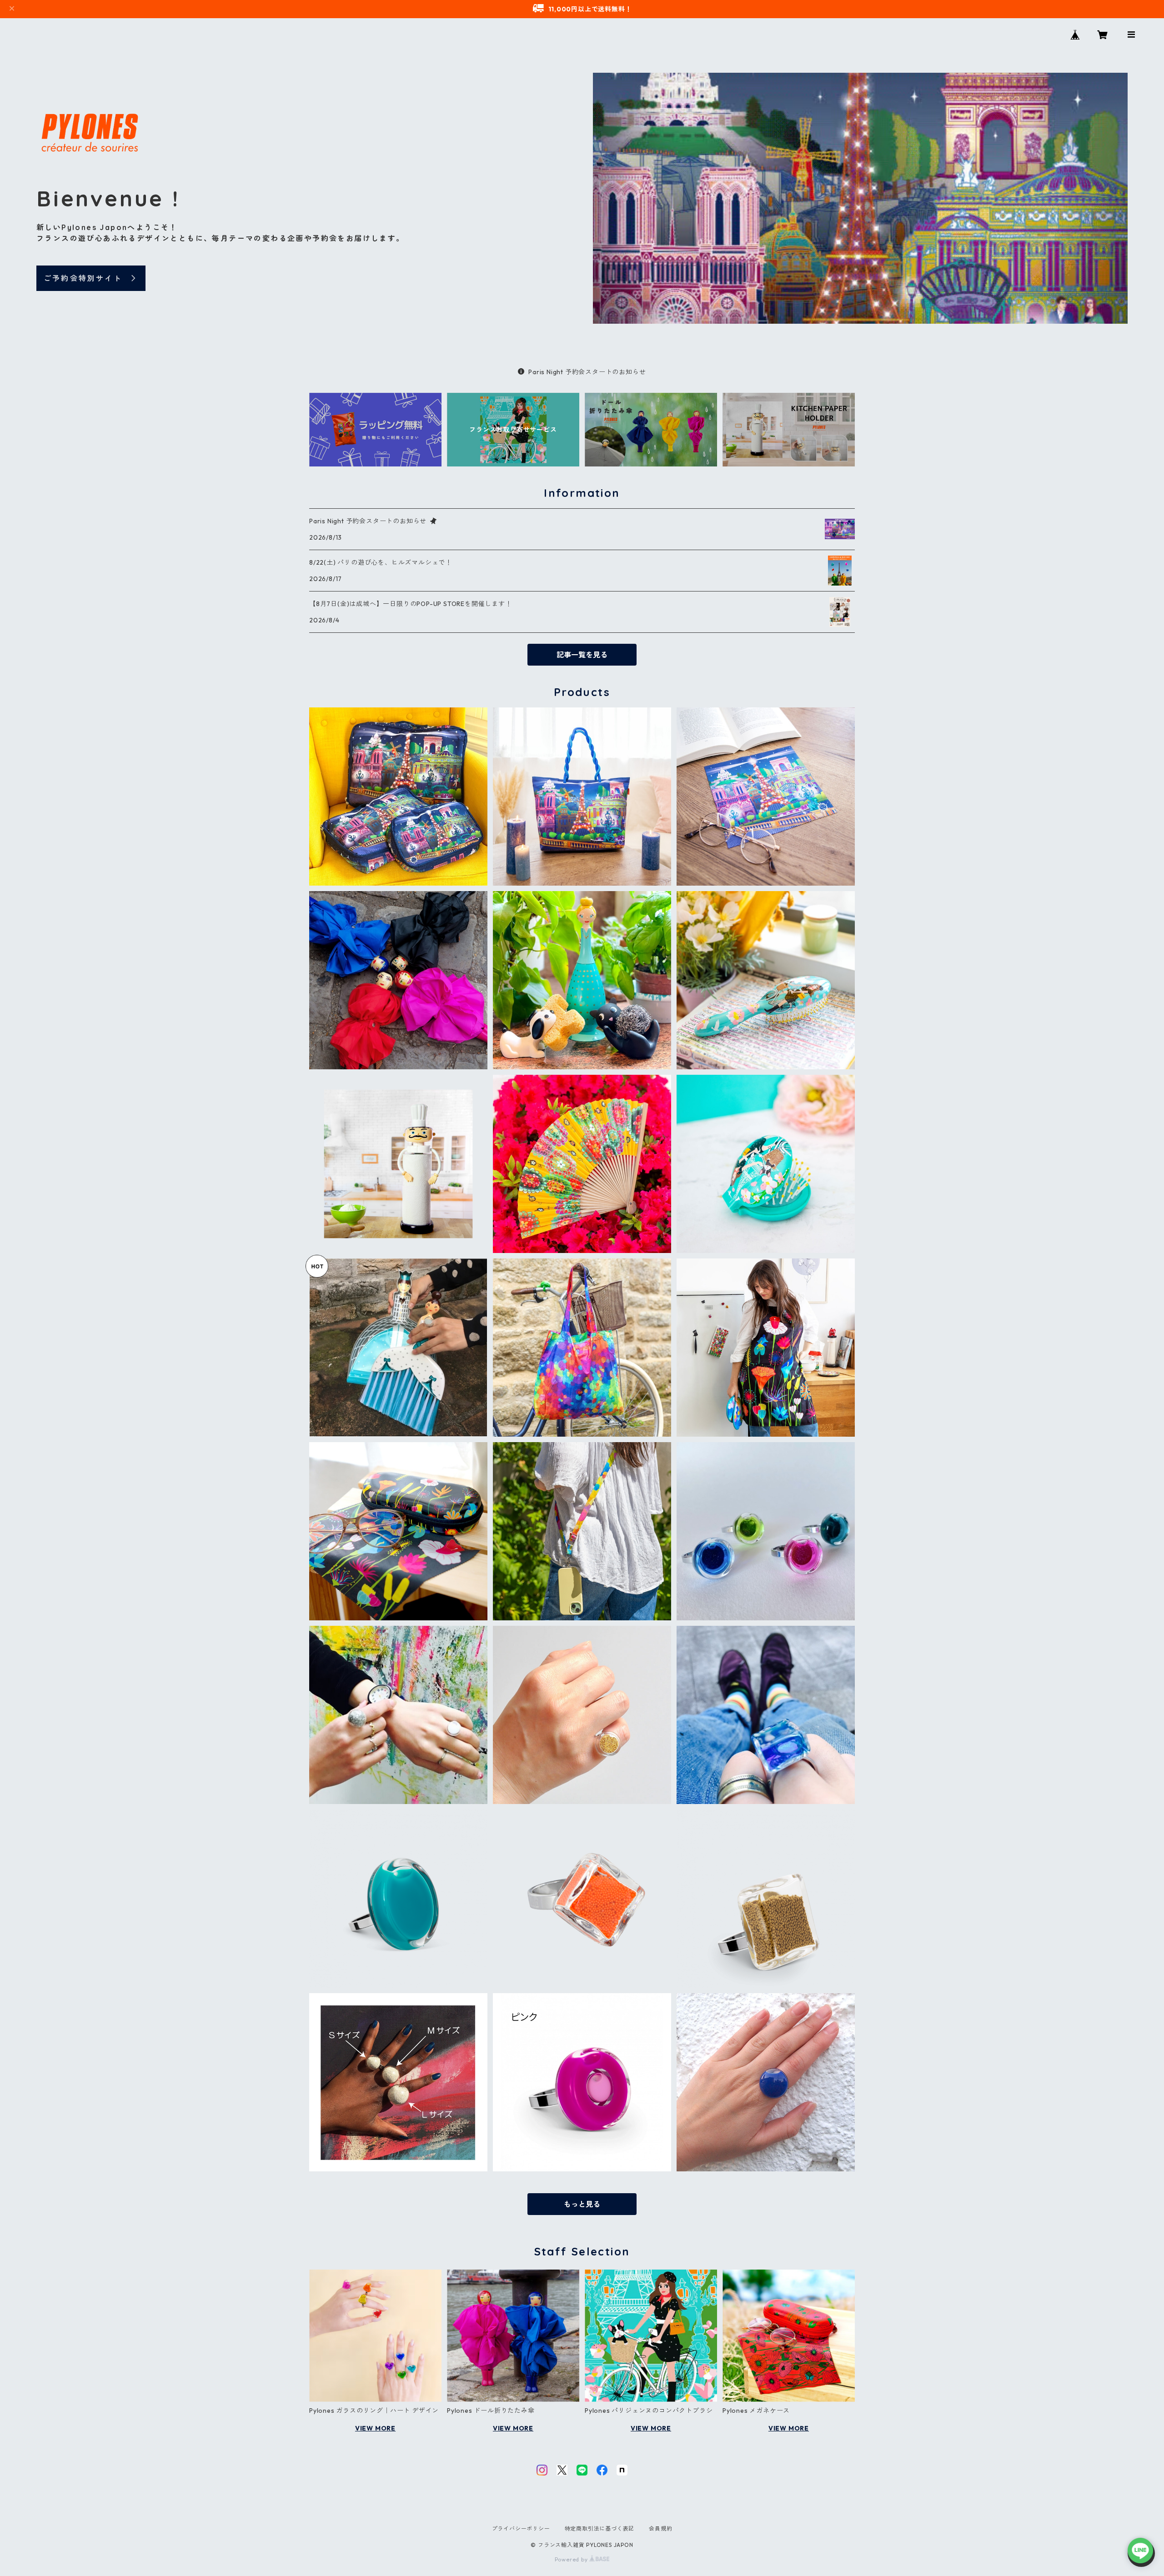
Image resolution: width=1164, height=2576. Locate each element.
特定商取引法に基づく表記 (600, 2528)
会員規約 (660, 2528)
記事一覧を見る (582, 655)
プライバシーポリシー (521, 2528)
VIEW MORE (375, 2428)
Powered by (572, 2559)
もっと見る (582, 2204)
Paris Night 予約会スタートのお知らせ (587, 372)
